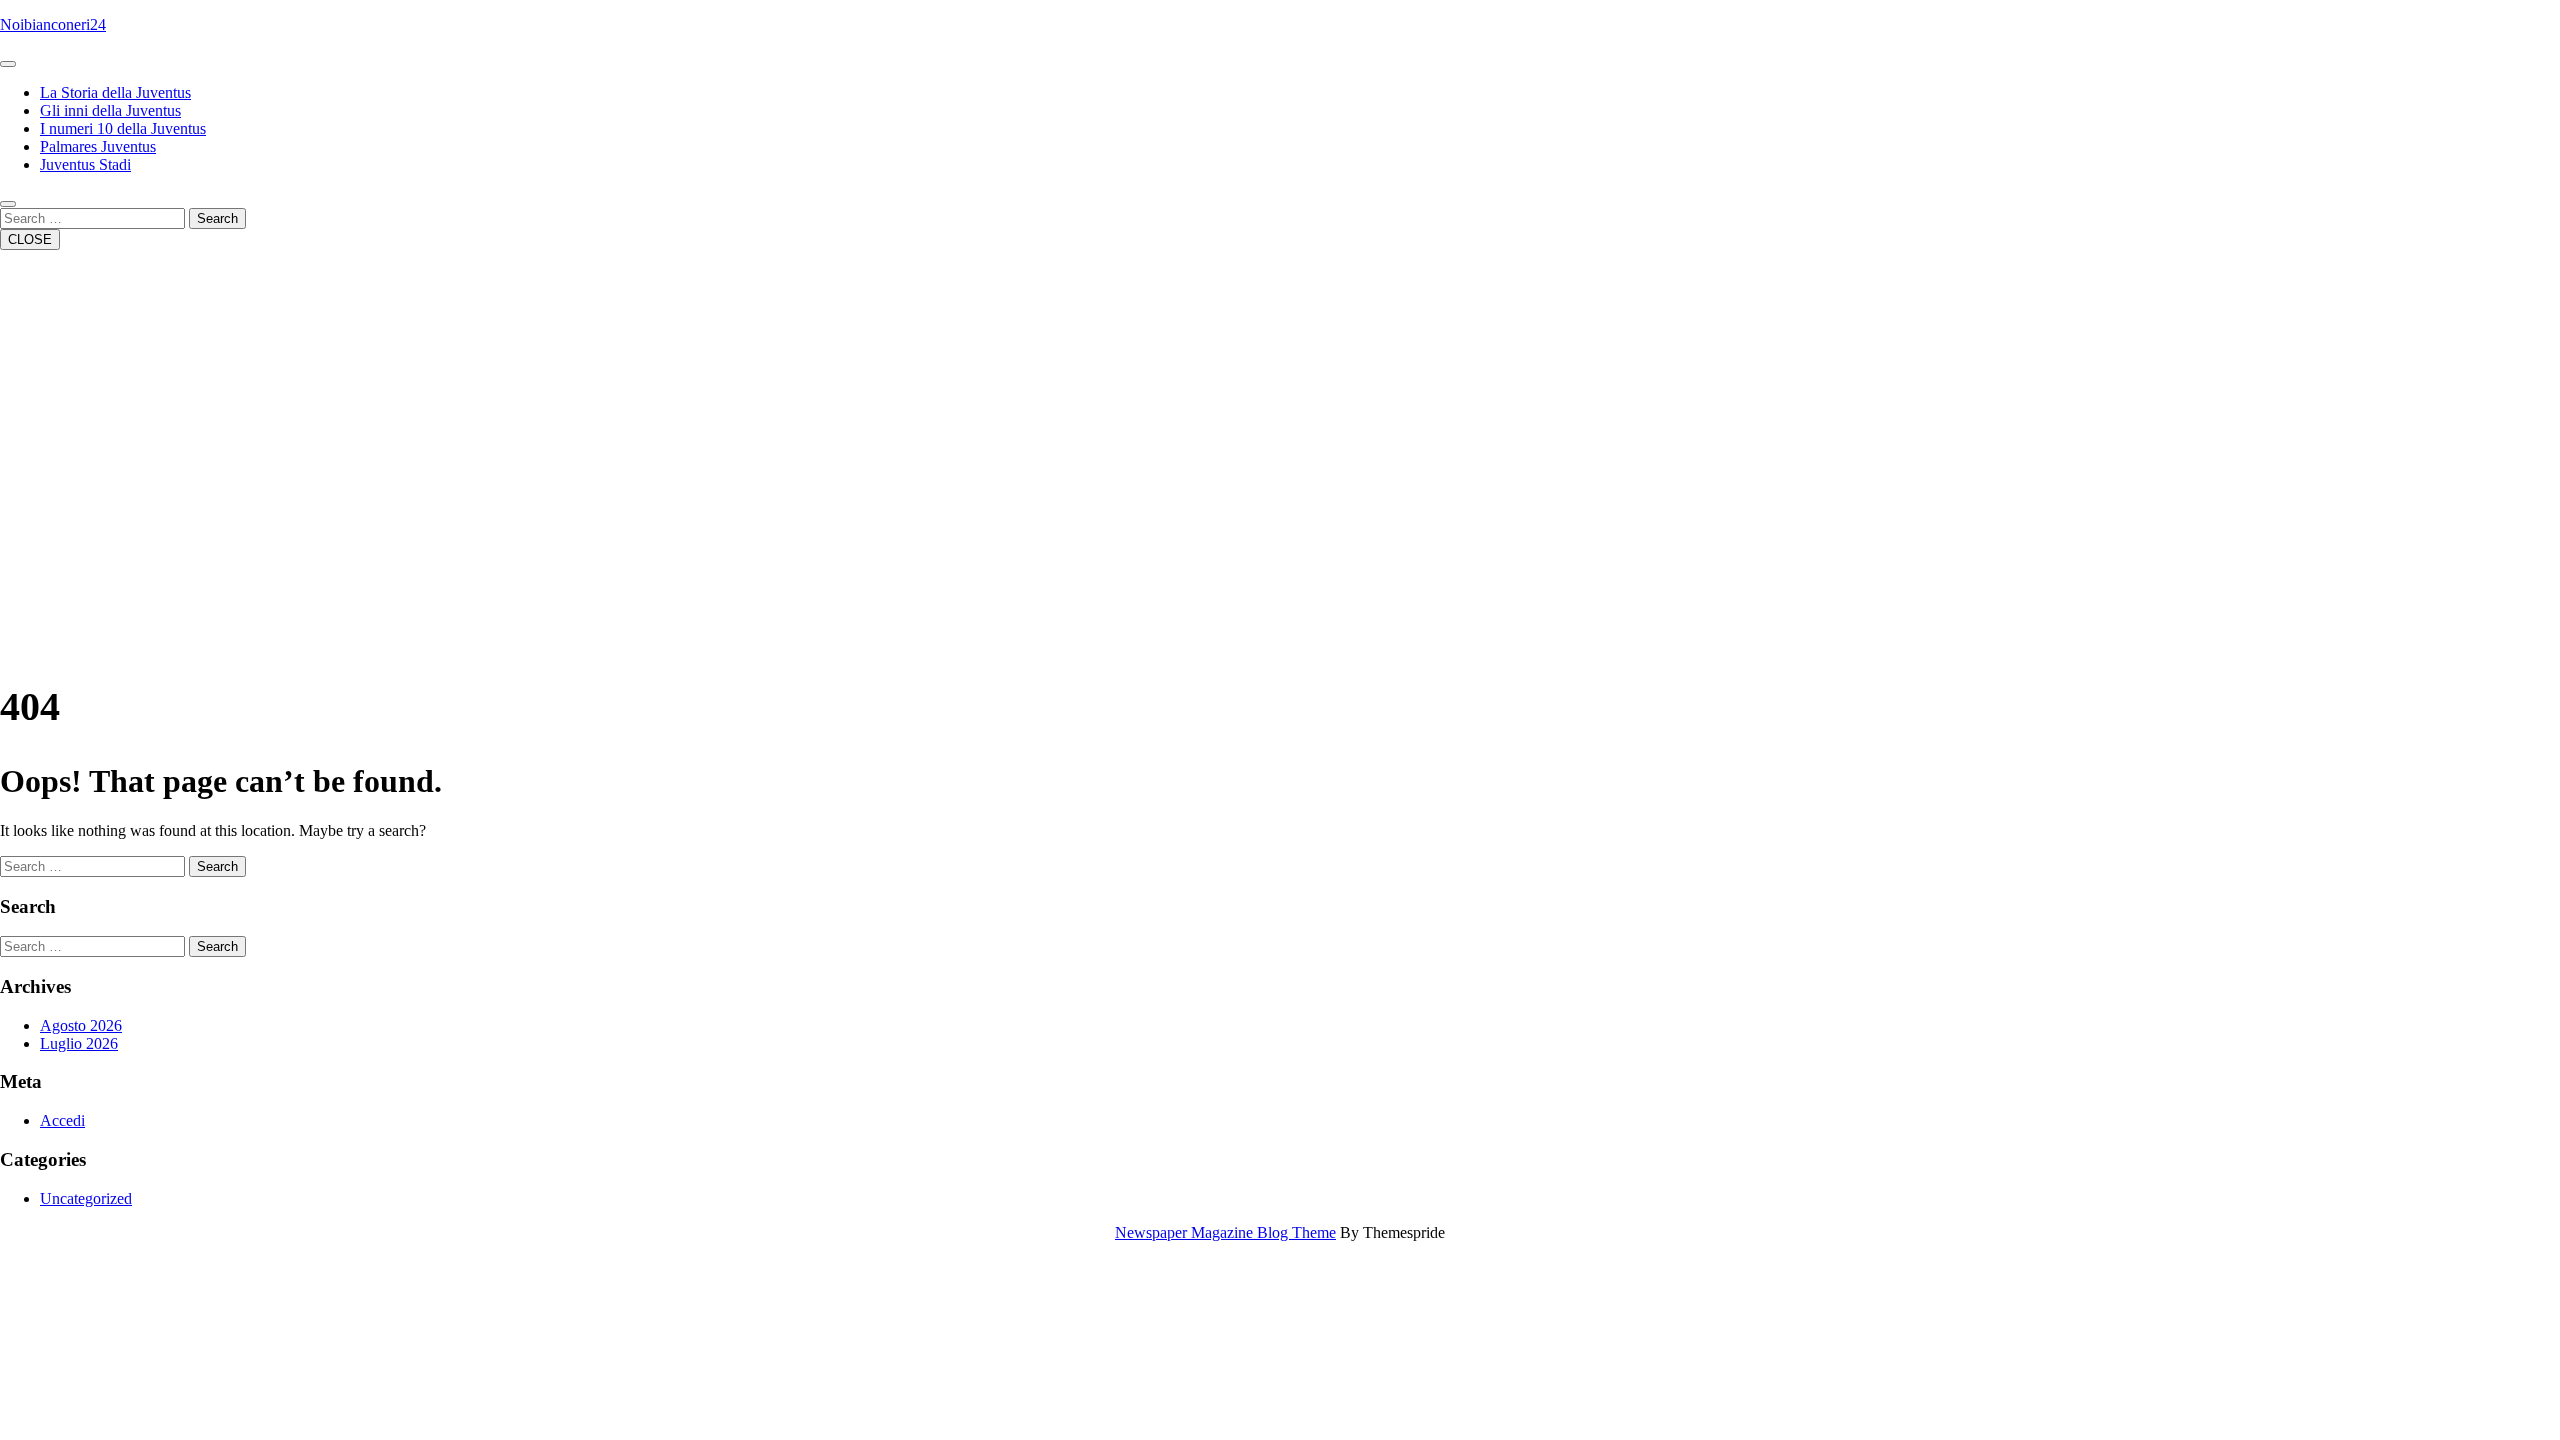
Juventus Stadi (85, 164)
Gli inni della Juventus (110, 110)
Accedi (62, 1120)
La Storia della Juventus (115, 92)
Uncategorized (86, 1198)
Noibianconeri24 (53, 24)
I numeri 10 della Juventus (123, 128)
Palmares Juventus (98, 146)
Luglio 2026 (79, 1043)
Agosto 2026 (81, 1025)
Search (217, 218)
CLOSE (30, 239)
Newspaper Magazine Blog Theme (1225, 1232)
